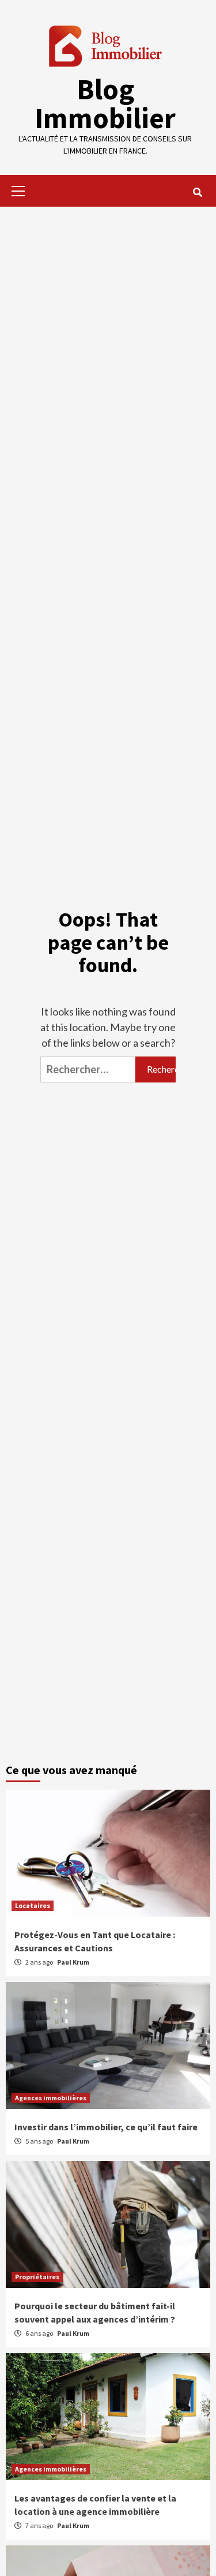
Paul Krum (73, 1962)
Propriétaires (37, 2277)
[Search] (197, 192)
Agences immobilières (51, 2098)
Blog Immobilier (105, 104)
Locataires (33, 1905)
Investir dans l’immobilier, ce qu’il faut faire (106, 2127)
